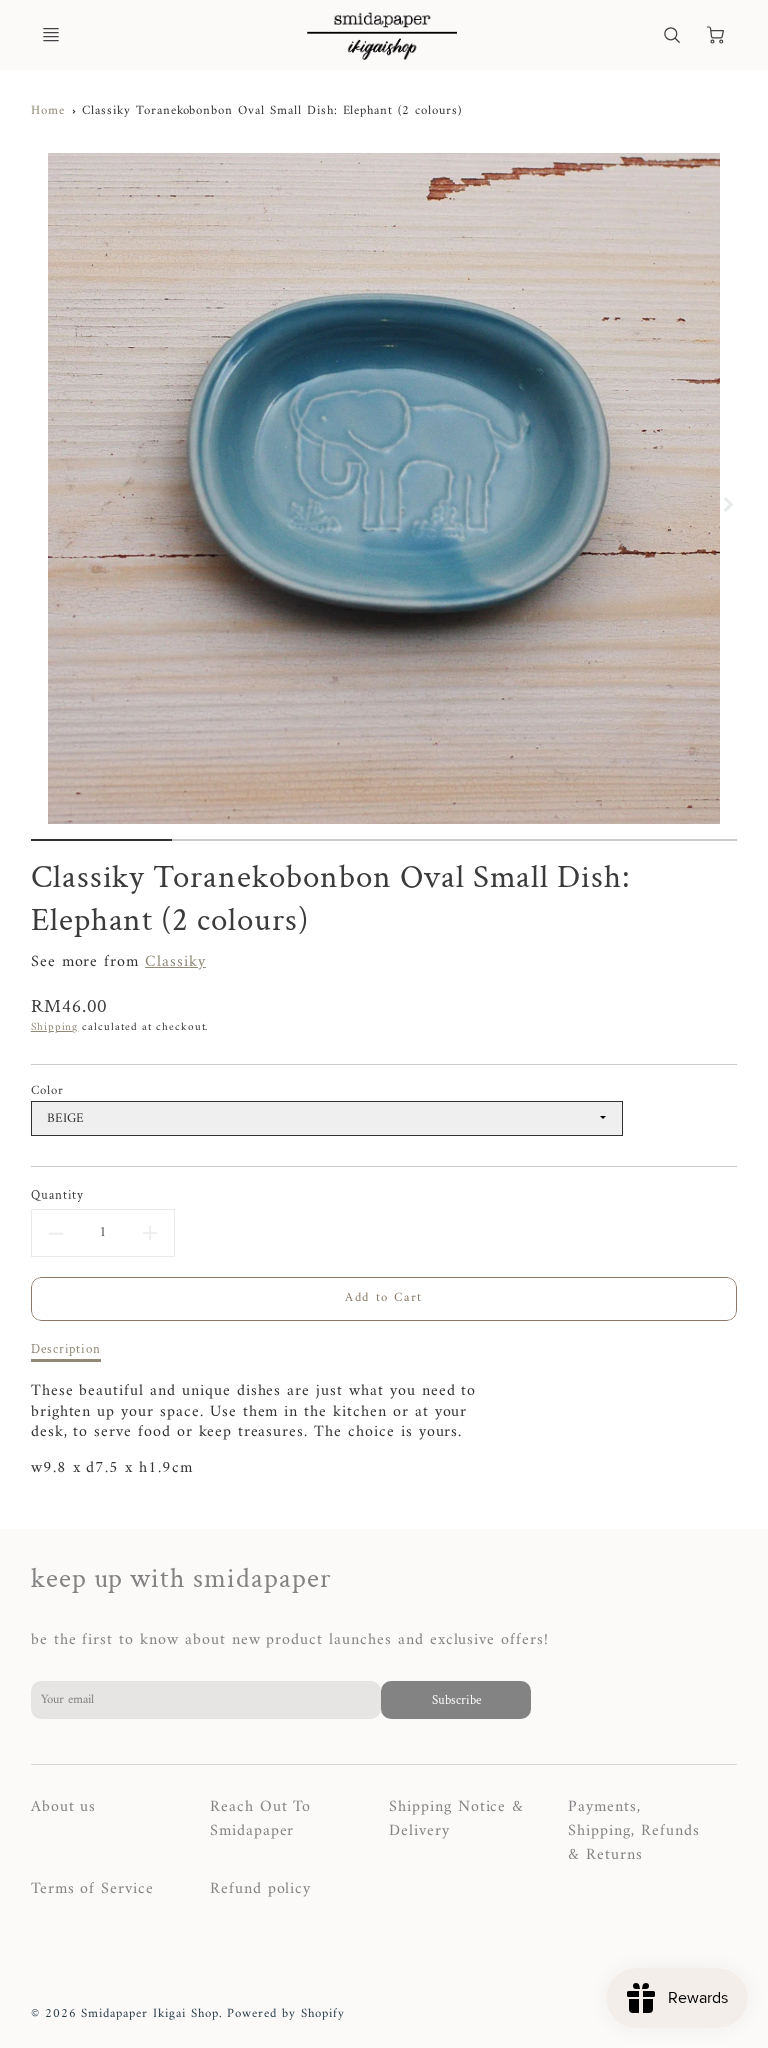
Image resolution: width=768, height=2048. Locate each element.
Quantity (58, 1195)
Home (48, 111)
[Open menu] (51, 35)
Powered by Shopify (285, 2014)
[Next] (727, 504)
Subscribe (455, 1700)
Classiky (175, 962)
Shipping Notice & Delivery (456, 1819)
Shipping (55, 1027)
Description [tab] (66, 1349)
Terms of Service (92, 1889)
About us (64, 1807)
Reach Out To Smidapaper (261, 1819)
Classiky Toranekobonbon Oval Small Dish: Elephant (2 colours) (272, 111)
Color (47, 1091)
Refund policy (260, 1889)
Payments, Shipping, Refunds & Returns (633, 1831)
